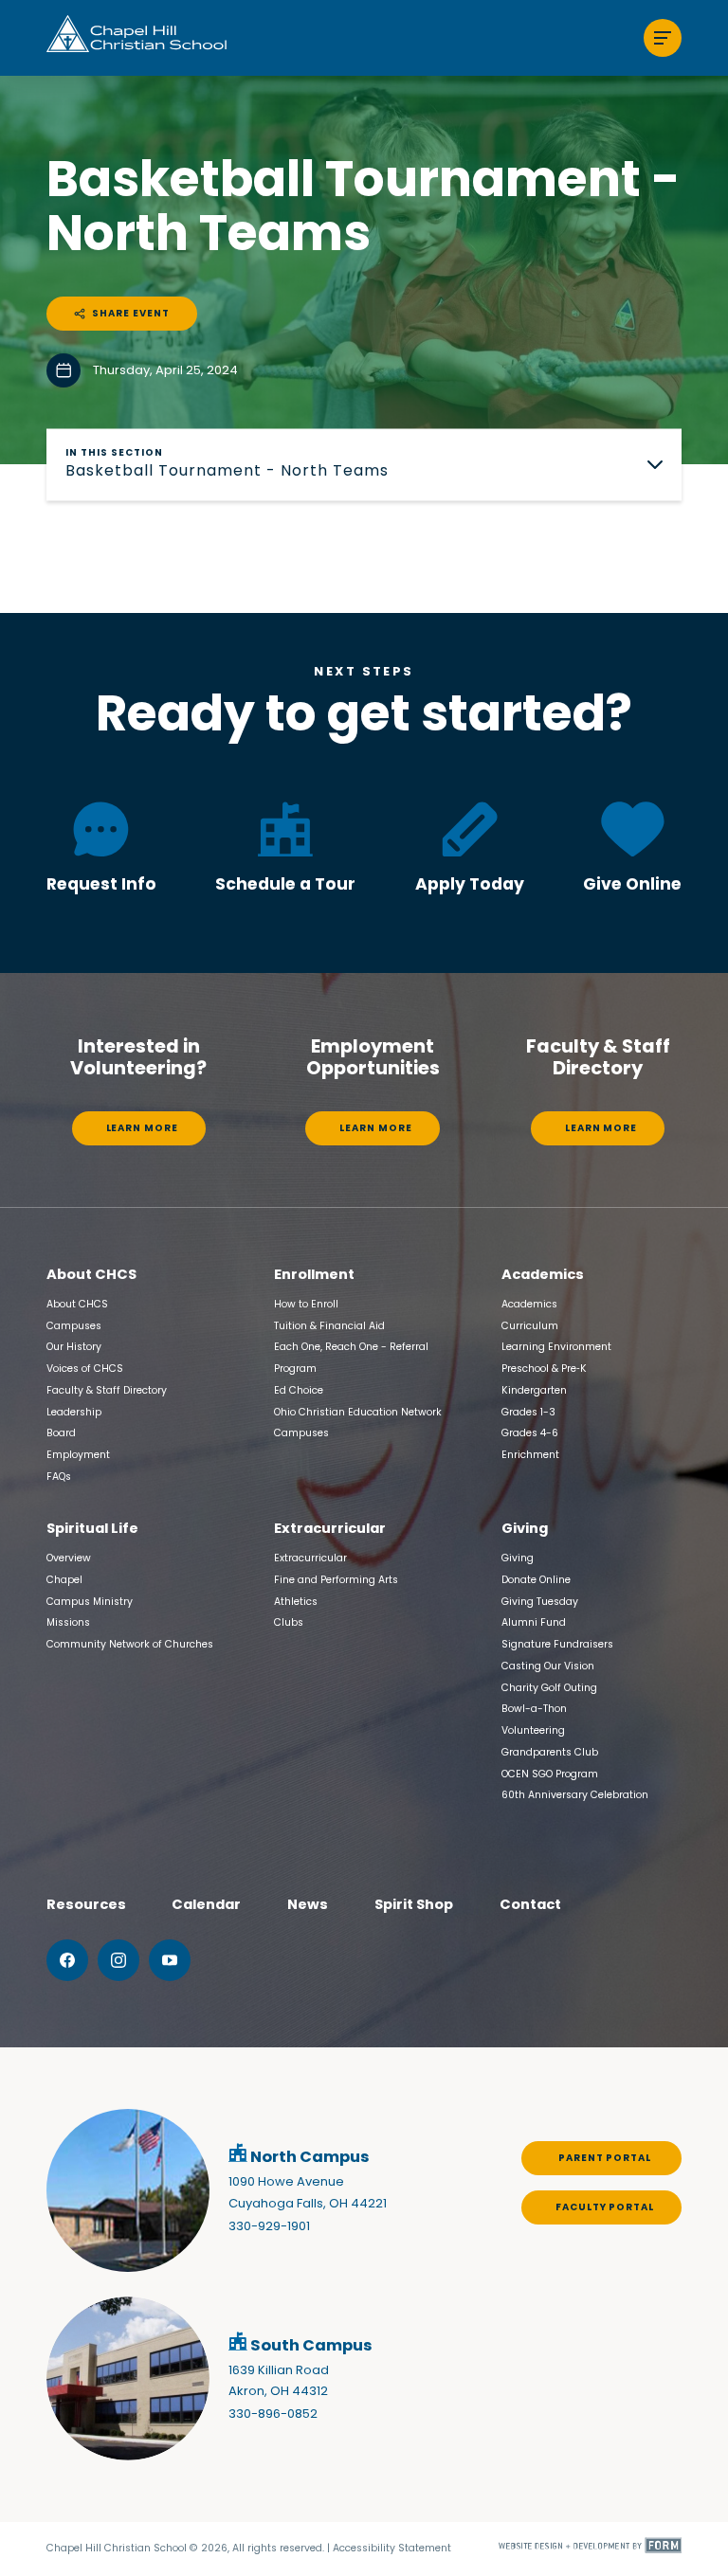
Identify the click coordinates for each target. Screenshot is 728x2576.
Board (61, 1433)
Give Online (632, 884)
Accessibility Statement (392, 2548)
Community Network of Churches (130, 1644)
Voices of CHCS (85, 1369)
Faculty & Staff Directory (107, 1390)
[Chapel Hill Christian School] (136, 38)
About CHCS (77, 1304)
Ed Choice (299, 1390)
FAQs (59, 1477)
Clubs (289, 1622)
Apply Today (470, 884)
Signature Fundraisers (557, 1644)
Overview (69, 1558)
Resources (86, 1904)
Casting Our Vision (548, 1666)
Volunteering (533, 1730)
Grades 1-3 (528, 1412)
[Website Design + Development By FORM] (590, 2549)
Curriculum (530, 1326)
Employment (78, 1455)
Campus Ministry (90, 1602)
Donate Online (536, 1580)
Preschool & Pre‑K (544, 1369)
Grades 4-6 (530, 1433)
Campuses (74, 1326)
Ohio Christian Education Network (358, 1412)
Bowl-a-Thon (534, 1709)
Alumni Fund (534, 1622)
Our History (74, 1347)
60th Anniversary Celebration (575, 1795)
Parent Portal (605, 2158)
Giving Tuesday (540, 1602)
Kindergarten (534, 1390)
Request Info (101, 884)
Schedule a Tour (285, 884)
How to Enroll (306, 1304)
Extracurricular (310, 1558)
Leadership (74, 1412)
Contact (530, 1904)
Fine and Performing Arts (336, 1580)
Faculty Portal (605, 2207)
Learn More (142, 1128)
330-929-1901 (269, 2226)
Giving (518, 1558)
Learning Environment (556, 1347)
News (308, 1904)
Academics (529, 1304)
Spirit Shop (414, 1904)
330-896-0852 (273, 2414)
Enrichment (530, 1455)
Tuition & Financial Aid (329, 1326)
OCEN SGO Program (550, 1774)
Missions (68, 1622)
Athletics (296, 1602)
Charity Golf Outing (549, 1688)
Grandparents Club (550, 1752)
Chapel (64, 1580)
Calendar (206, 1904)
